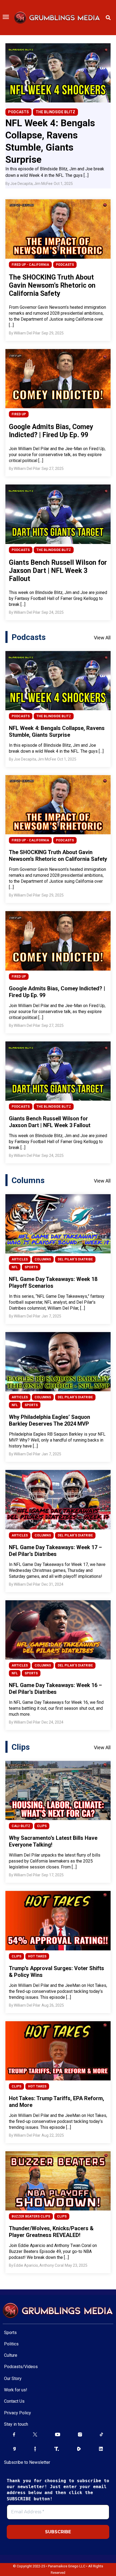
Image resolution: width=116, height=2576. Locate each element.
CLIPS (42, 1826)
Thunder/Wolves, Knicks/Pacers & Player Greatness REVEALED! (51, 2232)
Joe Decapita (21, 184)
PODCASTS (18, 112)
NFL (15, 1267)
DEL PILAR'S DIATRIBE (75, 1259)
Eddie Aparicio (26, 2265)
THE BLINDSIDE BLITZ (55, 112)
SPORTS (31, 1267)
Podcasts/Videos (21, 2367)
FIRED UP (19, 414)
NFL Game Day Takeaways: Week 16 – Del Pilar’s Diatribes (55, 1689)
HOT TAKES (37, 1956)
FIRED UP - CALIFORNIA (30, 265)
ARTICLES (20, 1259)
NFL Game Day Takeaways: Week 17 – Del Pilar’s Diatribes (55, 1551)
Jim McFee (43, 184)
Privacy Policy (18, 2413)
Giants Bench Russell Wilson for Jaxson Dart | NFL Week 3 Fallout (58, 571)
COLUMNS (43, 1259)
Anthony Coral (52, 2265)
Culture (11, 2355)
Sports (10, 2333)
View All (102, 638)
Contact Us (14, 2401)
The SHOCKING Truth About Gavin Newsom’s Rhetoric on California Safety (52, 285)
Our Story (13, 2379)
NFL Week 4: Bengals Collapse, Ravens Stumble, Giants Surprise (57, 731)
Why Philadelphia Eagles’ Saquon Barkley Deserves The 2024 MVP (50, 1420)
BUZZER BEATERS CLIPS (31, 2216)
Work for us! (16, 2390)
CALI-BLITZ (21, 1826)
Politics (11, 2344)
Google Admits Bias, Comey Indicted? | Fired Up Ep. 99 (51, 431)
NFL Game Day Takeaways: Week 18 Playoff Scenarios (53, 1282)
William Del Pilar (27, 333)
